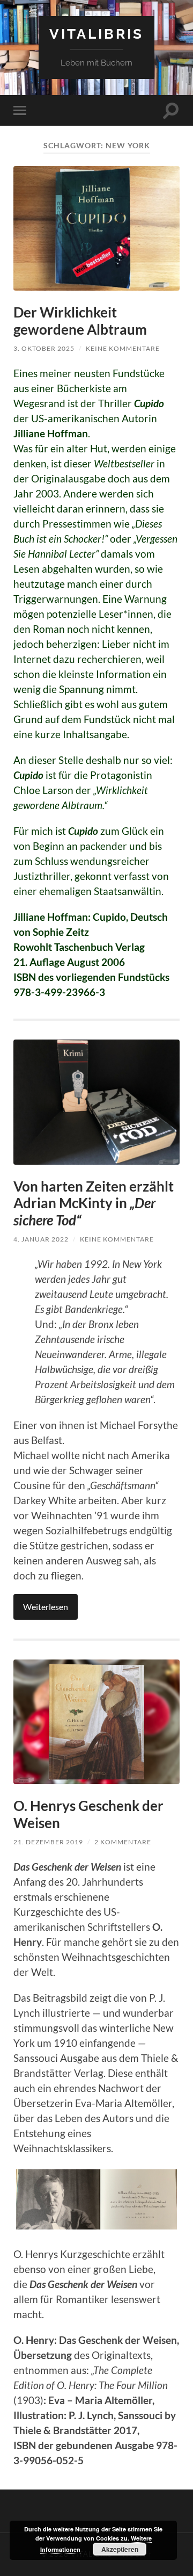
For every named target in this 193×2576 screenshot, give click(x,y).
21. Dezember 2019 (48, 1842)
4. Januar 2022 (41, 1239)
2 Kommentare (123, 1842)
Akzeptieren (120, 2549)
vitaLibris (96, 34)
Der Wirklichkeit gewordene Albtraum (80, 321)
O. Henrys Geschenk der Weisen (88, 1814)
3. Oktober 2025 (44, 348)
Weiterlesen (46, 1607)
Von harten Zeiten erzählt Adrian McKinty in (94, 1203)
